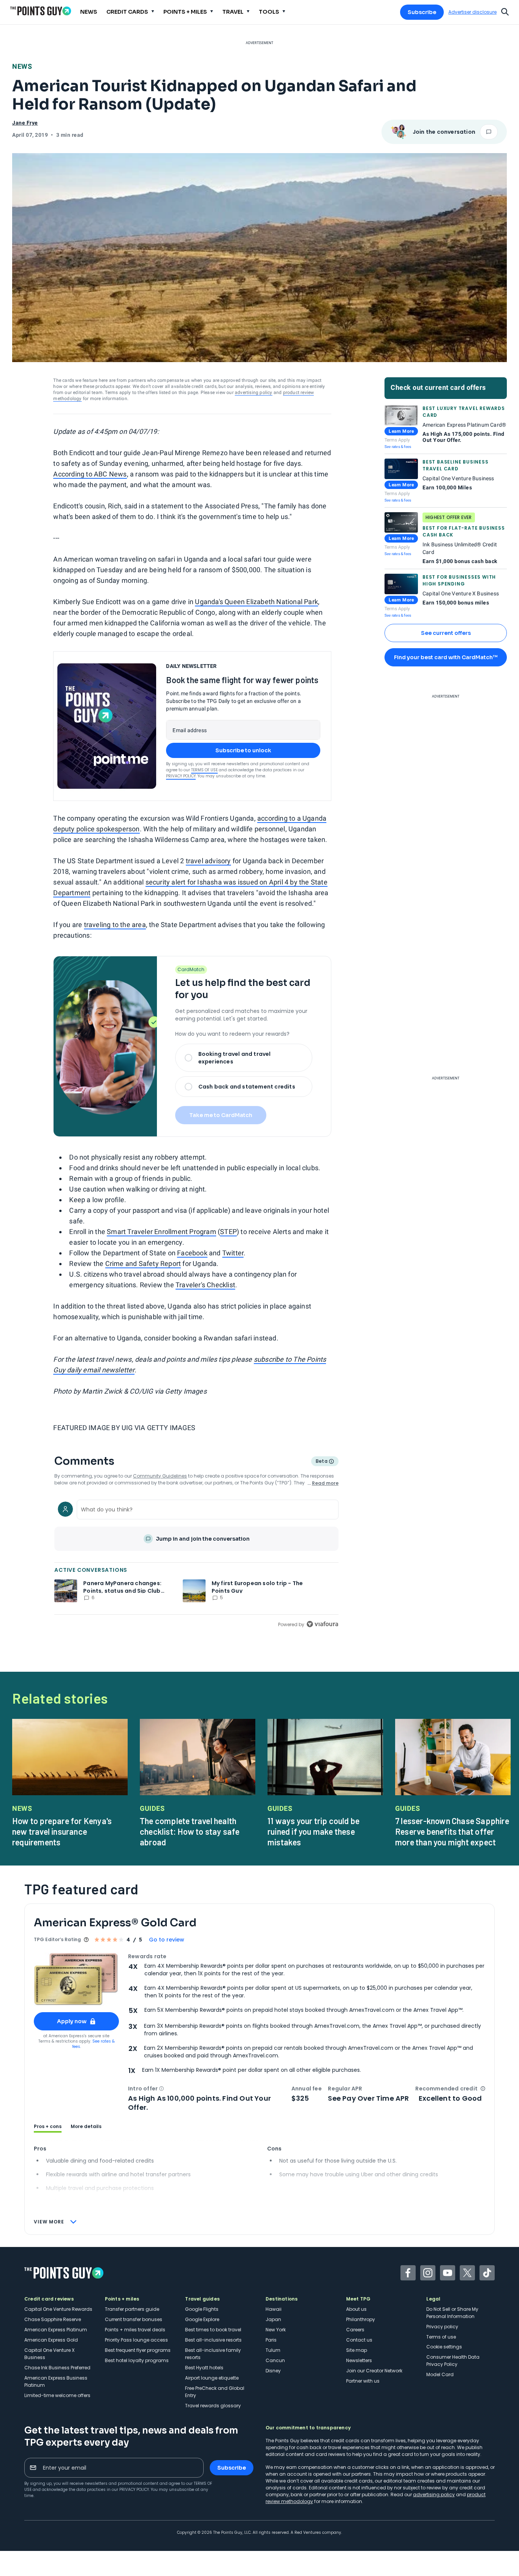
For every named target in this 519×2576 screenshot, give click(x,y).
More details (86, 2127)
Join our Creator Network (374, 2371)
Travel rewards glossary (213, 2406)
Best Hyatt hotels (204, 2368)
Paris (271, 2340)
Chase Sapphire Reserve (53, 2319)
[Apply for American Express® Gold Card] (76, 1979)
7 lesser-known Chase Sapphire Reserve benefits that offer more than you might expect (452, 1831)
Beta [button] (321, 1462)
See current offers (446, 633)
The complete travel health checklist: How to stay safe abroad (190, 1831)
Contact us (359, 2340)
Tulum (273, 2350)
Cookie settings (444, 2347)
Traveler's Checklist (205, 1285)
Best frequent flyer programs (138, 2350)
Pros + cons (48, 2127)
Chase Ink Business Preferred (57, 2368)
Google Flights (202, 2309)
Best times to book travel (213, 2330)
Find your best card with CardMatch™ (446, 657)
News (22, 66)
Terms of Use (204, 770)
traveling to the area (115, 925)
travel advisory (208, 861)
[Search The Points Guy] (505, 11)
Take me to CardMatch (221, 1115)
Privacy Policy (181, 776)
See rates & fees (398, 447)
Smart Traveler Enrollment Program (161, 1232)
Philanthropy (361, 2319)
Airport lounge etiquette (212, 2378)
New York (276, 2330)
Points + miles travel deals (135, 2330)
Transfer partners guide (132, 2309)
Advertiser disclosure (472, 12)
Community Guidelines (160, 1476)
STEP (228, 1232)
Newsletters (359, 2360)
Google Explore (202, 2319)
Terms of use (441, 2337)
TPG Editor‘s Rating (57, 1939)
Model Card (440, 2374)
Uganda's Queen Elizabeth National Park (256, 602)
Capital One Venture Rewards (58, 2309)
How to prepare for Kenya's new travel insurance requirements (62, 1831)
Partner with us (363, 2381)
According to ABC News (90, 474)
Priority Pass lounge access (136, 2340)
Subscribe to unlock (243, 750)
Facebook (192, 1253)
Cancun (275, 2360)
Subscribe (422, 12)
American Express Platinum (56, 2330)
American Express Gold (51, 2340)
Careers (355, 2330)
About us (356, 2309)
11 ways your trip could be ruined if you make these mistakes (313, 1831)
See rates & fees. (93, 2044)
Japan (273, 2319)
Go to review (167, 1940)
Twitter (233, 1253)
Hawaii (274, 2309)
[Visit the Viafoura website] (322, 1624)
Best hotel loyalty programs (137, 2360)
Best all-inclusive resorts (213, 2340)
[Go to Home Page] (41, 11)
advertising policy (254, 392)
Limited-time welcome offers (57, 2395)
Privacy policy (442, 2327)
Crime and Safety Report (143, 1263)
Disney (273, 2371)
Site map (357, 2350)
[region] (196, 1563)
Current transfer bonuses (134, 2319)
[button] (161, 2089)
